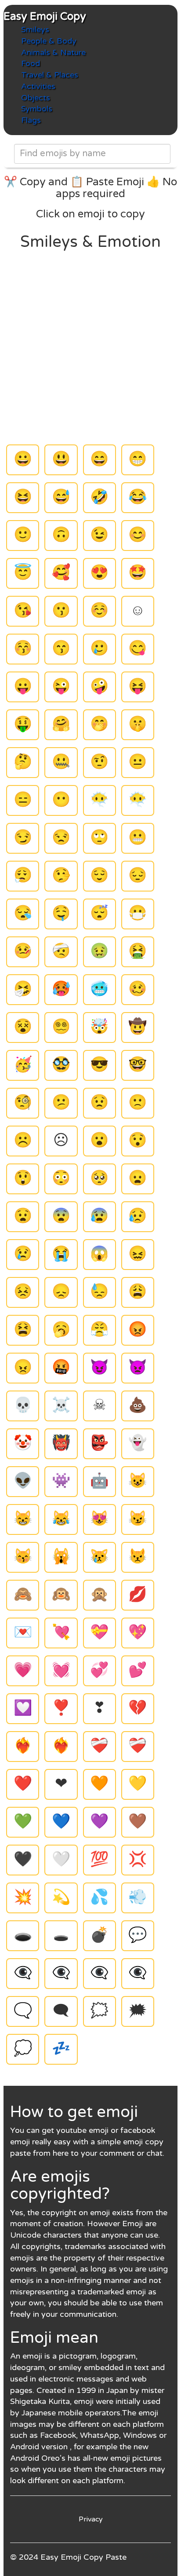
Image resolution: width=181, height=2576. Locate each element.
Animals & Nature (53, 52)
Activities (38, 86)
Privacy (91, 2519)
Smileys (35, 29)
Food (31, 63)
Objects (36, 98)
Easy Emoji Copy (45, 17)
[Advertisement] (90, 346)
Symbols (37, 109)
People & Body (49, 41)
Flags (31, 120)
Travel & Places (50, 75)
